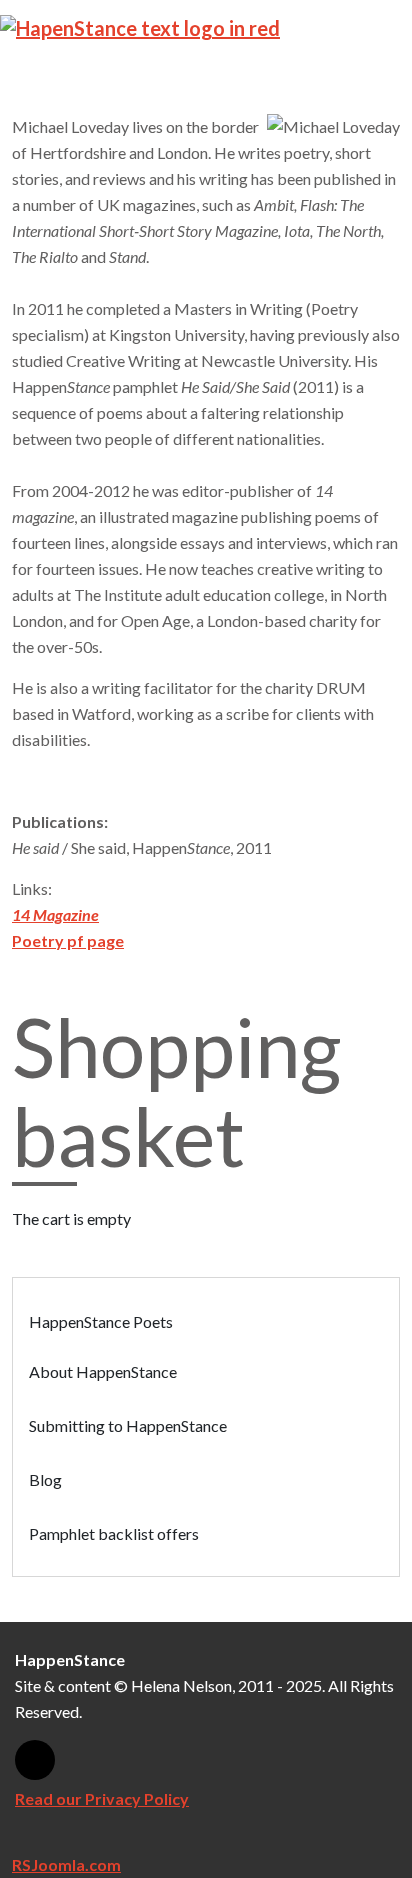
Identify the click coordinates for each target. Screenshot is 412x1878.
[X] (35, 1760)
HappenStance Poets (101, 1321)
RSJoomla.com (66, 1864)
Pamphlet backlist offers (114, 1533)
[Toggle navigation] (385, 27)
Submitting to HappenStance (128, 1425)
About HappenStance (103, 1371)
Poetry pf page (68, 940)
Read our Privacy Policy (102, 1798)
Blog (45, 1479)
